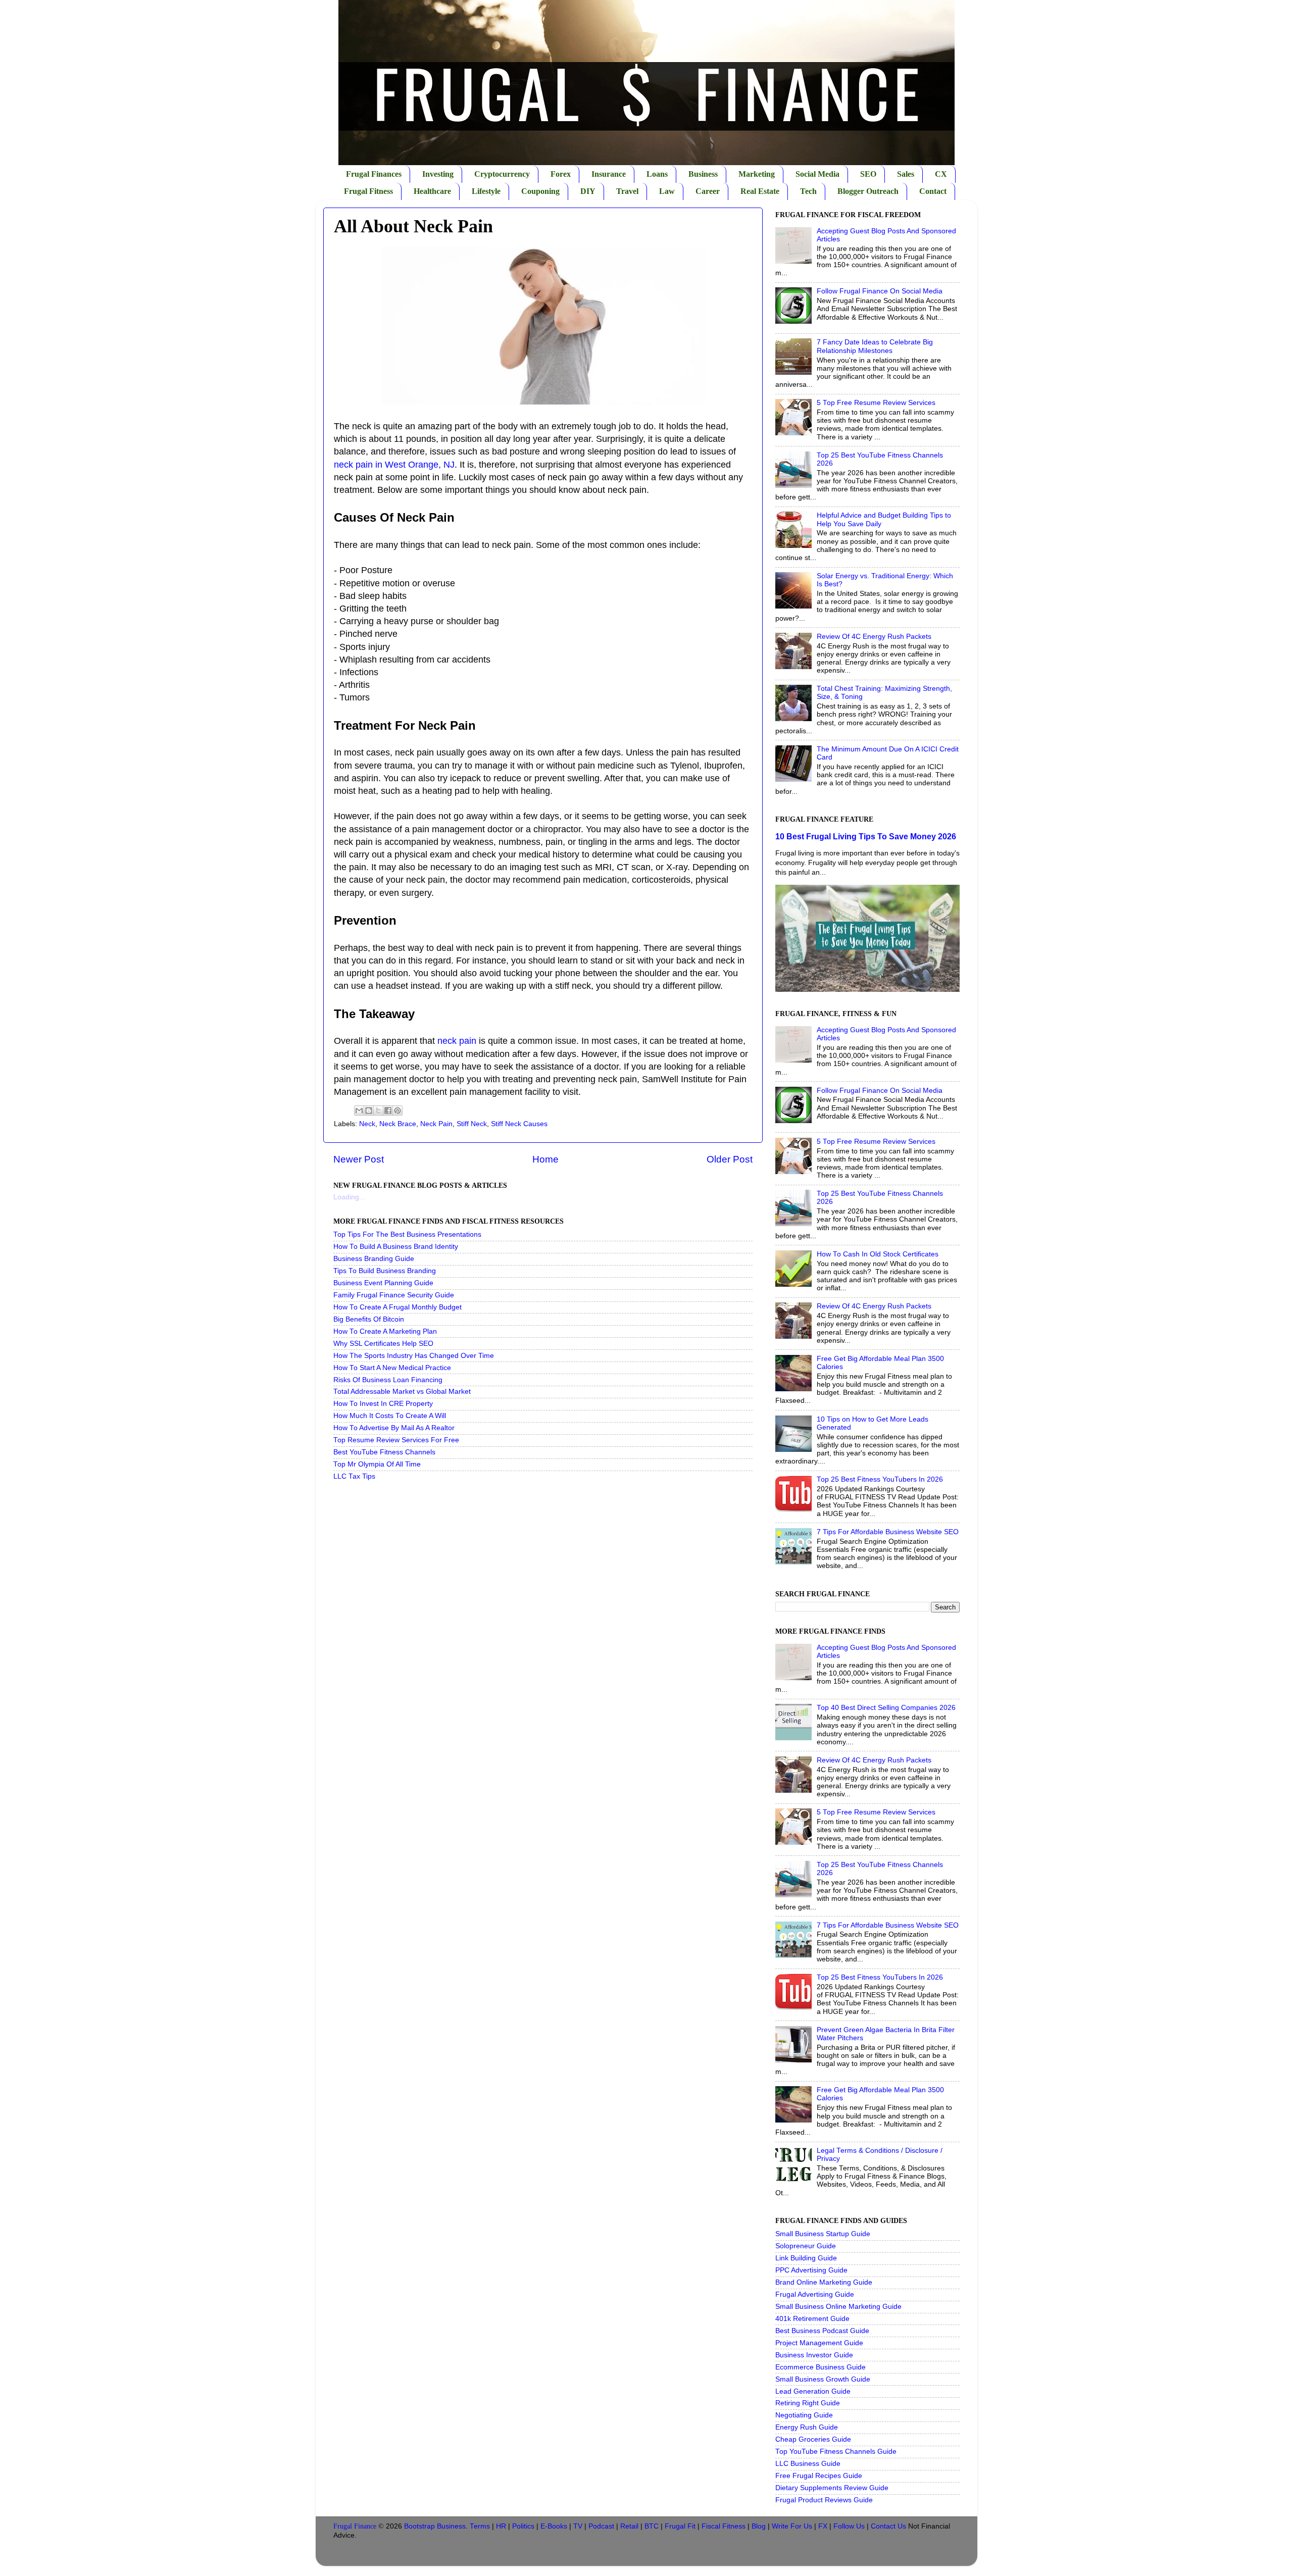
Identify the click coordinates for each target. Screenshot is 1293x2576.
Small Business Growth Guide (823, 2379)
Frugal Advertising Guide (815, 2294)
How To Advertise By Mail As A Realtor (394, 1428)
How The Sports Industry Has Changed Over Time (414, 1356)
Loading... (349, 1197)
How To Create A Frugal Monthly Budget (397, 1307)
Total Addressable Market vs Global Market (402, 1392)
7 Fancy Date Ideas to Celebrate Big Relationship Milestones (875, 346)
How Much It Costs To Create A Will (390, 1416)
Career (708, 191)
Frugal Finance (355, 2526)
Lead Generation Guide (813, 2391)
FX (823, 2526)
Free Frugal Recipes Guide (819, 2476)
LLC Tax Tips (354, 1476)
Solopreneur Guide (806, 2246)
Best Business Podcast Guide (822, 2331)
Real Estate (760, 191)
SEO (868, 174)
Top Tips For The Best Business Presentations (407, 1234)
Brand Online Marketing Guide (824, 2282)
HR (501, 2526)
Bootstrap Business (435, 2526)
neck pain (457, 1041)
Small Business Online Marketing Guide (838, 2307)
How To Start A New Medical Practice (392, 1368)
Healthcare (432, 191)
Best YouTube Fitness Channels (384, 1452)
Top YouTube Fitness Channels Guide (836, 2452)
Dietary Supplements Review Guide (832, 2488)
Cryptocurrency (502, 174)
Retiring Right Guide (808, 2403)
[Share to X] (378, 1110)
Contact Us (888, 2526)
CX (941, 174)
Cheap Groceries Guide (813, 2439)
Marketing (757, 174)
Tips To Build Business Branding (385, 1271)
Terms (480, 2526)
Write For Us (792, 2526)
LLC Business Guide (808, 2464)
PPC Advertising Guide (811, 2270)
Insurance (609, 174)
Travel (627, 191)
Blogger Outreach (868, 191)
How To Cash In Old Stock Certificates (878, 1254)
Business (703, 174)
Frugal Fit (680, 2526)
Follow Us (849, 2526)
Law (667, 191)
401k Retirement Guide (812, 2319)
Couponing (540, 191)
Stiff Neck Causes (519, 1124)
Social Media (817, 174)
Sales (906, 174)
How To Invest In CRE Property (383, 1404)
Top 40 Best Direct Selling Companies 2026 (886, 1708)
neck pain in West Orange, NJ (394, 465)
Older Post (730, 1159)
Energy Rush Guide (807, 2427)
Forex (561, 174)
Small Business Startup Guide (823, 2234)
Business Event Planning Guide (383, 1283)
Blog (759, 2526)
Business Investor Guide (814, 2355)
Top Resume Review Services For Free (396, 1440)
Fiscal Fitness (724, 2526)
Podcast (601, 2526)
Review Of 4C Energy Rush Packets (874, 637)
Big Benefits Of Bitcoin (369, 1319)
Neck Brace (398, 1124)
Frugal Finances (374, 174)
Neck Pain (436, 1124)
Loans (657, 174)
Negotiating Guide (804, 2415)
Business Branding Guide (374, 1259)
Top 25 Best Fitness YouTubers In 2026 (880, 1479)
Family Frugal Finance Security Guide (394, 1295)
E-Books (554, 2526)
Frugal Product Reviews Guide (824, 2500)
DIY (588, 191)
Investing (438, 174)
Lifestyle (486, 191)
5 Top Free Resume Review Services (876, 403)
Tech (808, 191)
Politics (523, 2526)
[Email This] (359, 1110)
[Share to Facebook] (388, 1110)
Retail (629, 2526)
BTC (652, 2526)
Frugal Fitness (368, 191)
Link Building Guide (806, 2258)
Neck (367, 1124)
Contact (933, 191)
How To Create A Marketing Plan (385, 1331)
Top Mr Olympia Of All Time (377, 1464)
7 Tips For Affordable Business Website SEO (888, 1532)
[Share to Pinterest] (397, 1110)
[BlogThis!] (369, 1110)
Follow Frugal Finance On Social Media (880, 291)
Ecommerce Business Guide (820, 2367)
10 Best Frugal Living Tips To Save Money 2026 (866, 837)
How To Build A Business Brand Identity (396, 1247)
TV (578, 2526)
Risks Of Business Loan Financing (388, 1380)
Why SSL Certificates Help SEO (383, 1344)
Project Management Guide (819, 2343)
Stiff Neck (472, 1124)
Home (545, 1159)
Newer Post (359, 1159)
